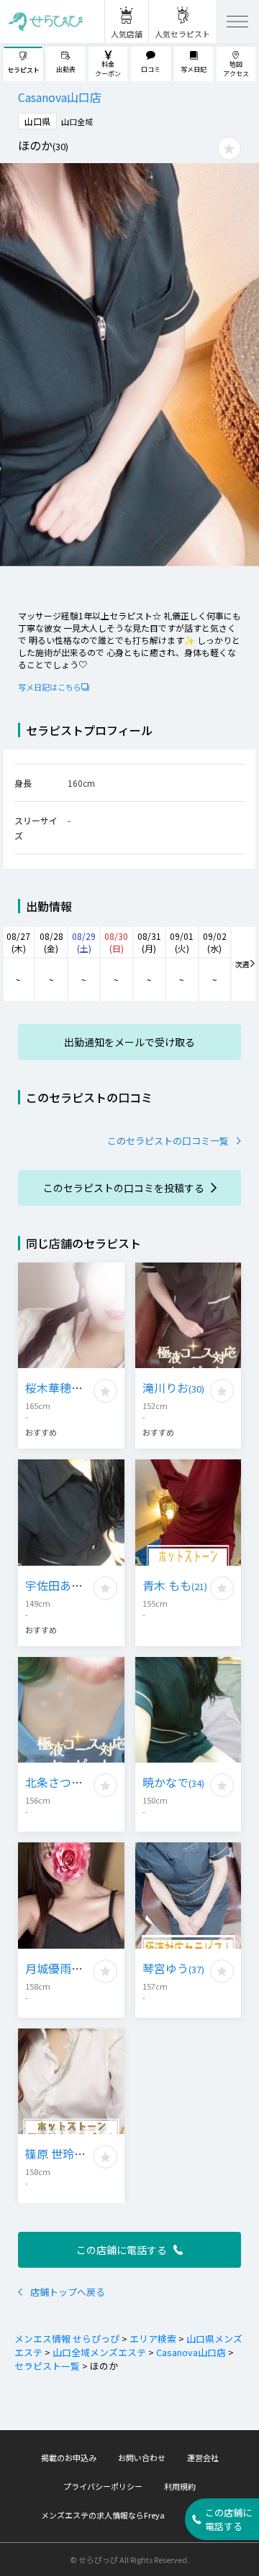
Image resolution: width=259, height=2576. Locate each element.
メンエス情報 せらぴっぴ (67, 2339)
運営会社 (203, 2457)
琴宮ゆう (173, 1968)
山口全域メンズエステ (99, 2352)
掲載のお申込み (69, 2457)
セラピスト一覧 (47, 2366)
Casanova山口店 (191, 2352)
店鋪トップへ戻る (68, 2292)
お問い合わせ (142, 2457)
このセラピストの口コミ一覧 (168, 1141)
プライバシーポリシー (103, 2486)
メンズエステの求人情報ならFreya (103, 2515)
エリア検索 (153, 2339)
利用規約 (180, 2486)
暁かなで (173, 1782)
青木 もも (175, 1585)
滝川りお (173, 1388)
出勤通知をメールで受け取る (129, 1042)
